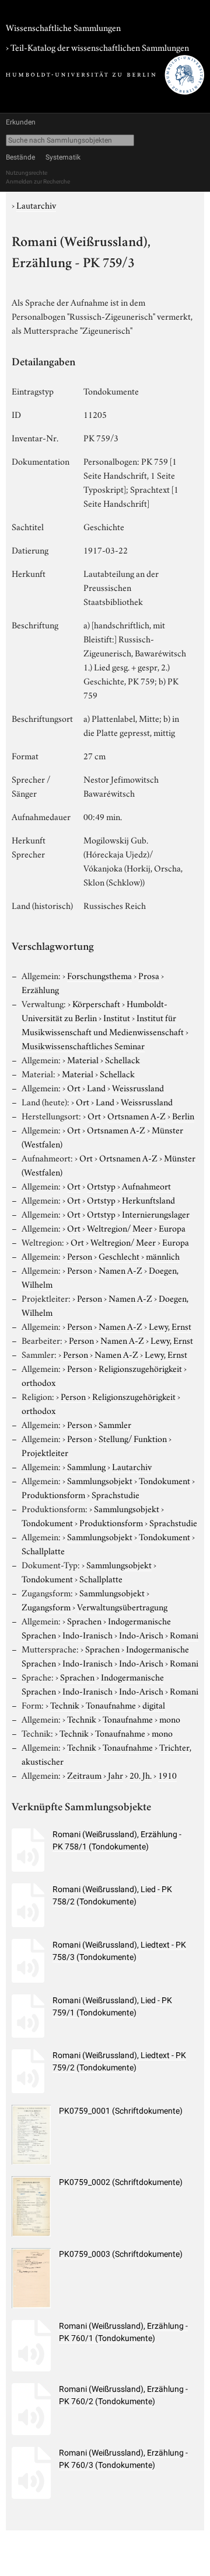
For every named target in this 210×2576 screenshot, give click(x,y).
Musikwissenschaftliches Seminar (83, 1045)
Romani (184, 1634)
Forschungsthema (99, 975)
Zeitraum (84, 1775)
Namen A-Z (120, 1270)
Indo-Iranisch (87, 1634)
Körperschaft (96, 1003)
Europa (172, 1228)
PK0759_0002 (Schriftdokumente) (121, 2182)
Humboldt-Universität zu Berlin (94, 1010)
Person (80, 1256)
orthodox (38, 1382)
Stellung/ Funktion (133, 1438)
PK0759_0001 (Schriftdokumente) (121, 2111)
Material (83, 1059)
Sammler (115, 1424)
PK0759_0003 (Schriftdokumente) (121, 2254)
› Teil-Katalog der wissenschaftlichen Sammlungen (97, 47)
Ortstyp (101, 1185)
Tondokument (164, 1480)
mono (170, 1719)
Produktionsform (53, 1494)
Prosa (149, 975)
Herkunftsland (148, 1199)
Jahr (116, 1775)
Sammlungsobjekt (100, 1480)
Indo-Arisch (141, 1634)
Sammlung (86, 1466)
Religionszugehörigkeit (140, 1368)
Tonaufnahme (111, 1704)
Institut (117, 1017)
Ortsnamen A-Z (136, 1115)
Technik (65, 1704)
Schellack (123, 1059)
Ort (74, 1087)
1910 (167, 1775)
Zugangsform (46, 1606)
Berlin (183, 1115)
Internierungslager (156, 1213)
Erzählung (40, 989)
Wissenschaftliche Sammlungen (63, 27)
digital (154, 1704)
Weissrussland (138, 1087)
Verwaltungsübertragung (122, 1606)
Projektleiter (45, 1452)
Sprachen (84, 1620)
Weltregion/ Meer (120, 1228)
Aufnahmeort (146, 1185)
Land (96, 1087)
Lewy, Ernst (170, 1326)
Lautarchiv (36, 205)
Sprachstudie (116, 1494)
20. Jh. (141, 1775)
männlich (163, 1256)
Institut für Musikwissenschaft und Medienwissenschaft (103, 1024)
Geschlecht (119, 1256)
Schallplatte (43, 1550)
